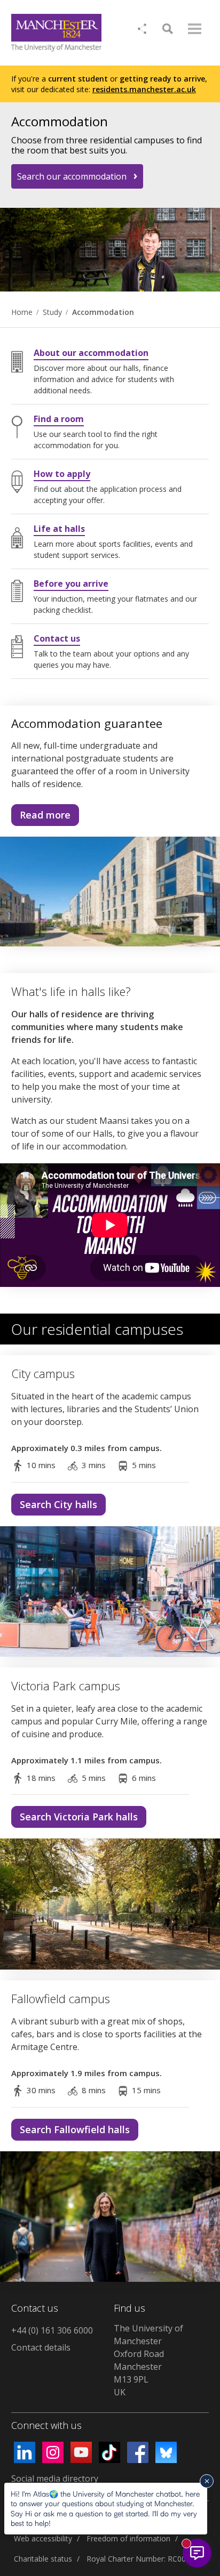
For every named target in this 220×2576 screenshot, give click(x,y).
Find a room (59, 419)
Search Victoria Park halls (79, 1817)
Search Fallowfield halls (75, 2129)
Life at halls (59, 529)
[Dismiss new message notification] (207, 2481)
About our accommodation (91, 353)
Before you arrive (71, 584)
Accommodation (103, 312)
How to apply (62, 474)
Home (22, 312)
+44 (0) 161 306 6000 (52, 2330)
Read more (41, 817)
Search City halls (58, 1504)
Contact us (57, 638)
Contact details (41, 2347)
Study (52, 312)
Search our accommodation (72, 176)
